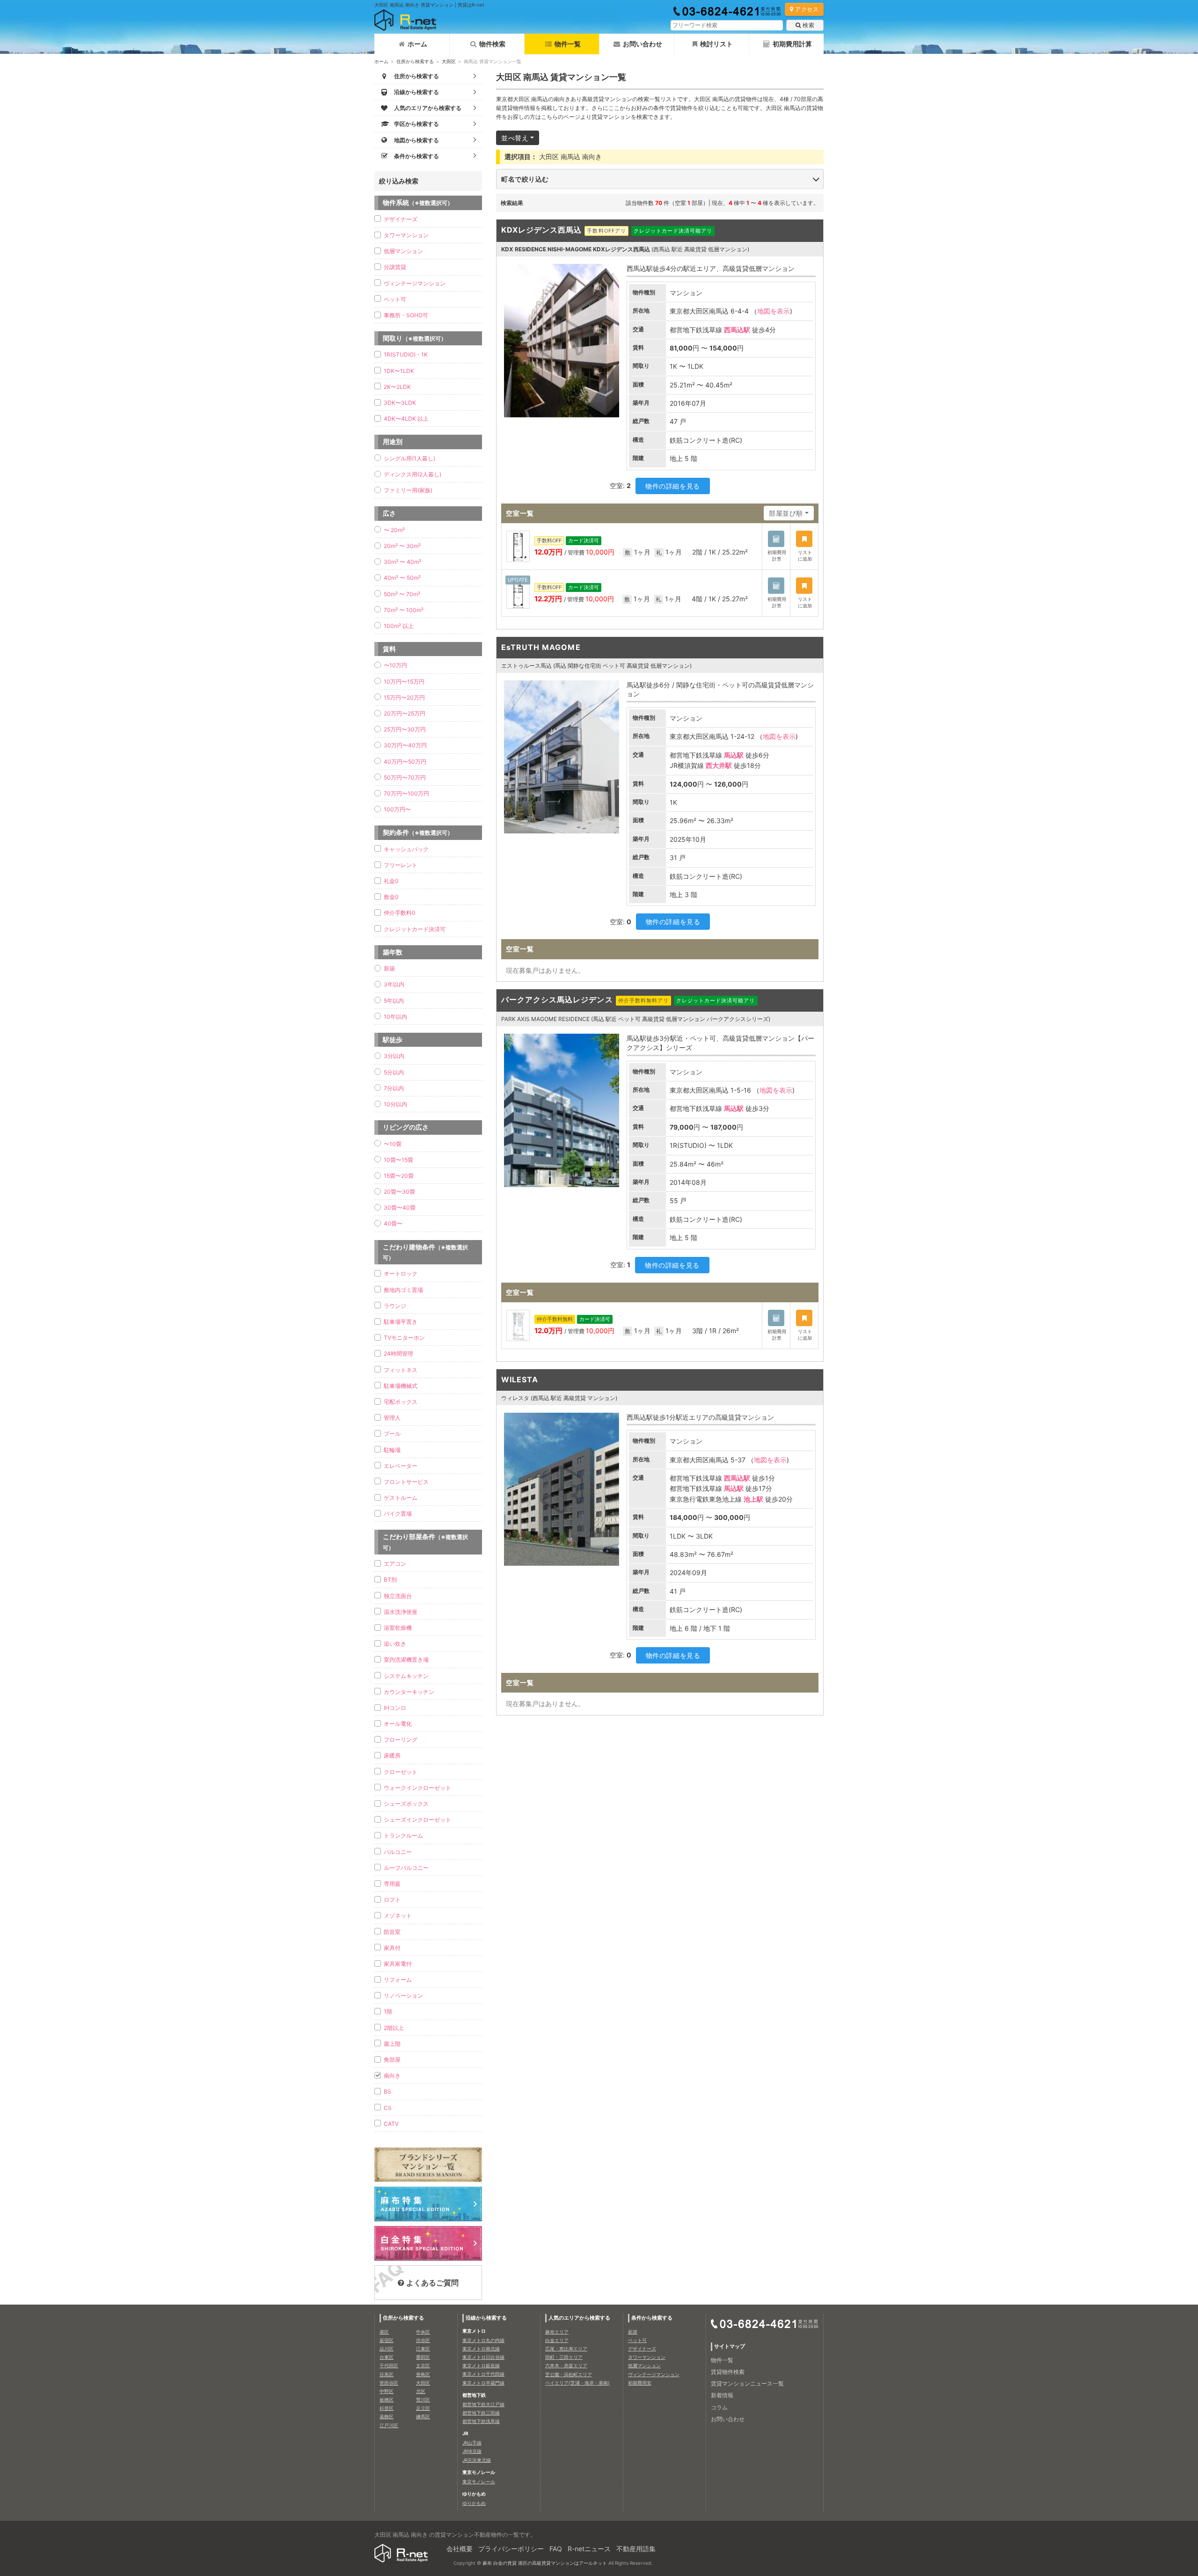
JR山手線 (472, 2443)
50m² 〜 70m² (402, 594)
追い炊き (395, 1644)
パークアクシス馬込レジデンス (557, 1000)
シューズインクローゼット (417, 1820)
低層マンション (403, 251)
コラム (719, 2407)
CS (388, 2108)
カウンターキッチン (409, 1692)
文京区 (423, 2365)
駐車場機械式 (401, 1386)
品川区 (387, 2349)
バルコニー (398, 1852)
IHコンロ (395, 1708)
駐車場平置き (401, 1322)
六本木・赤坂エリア (566, 2365)
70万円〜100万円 (406, 793)
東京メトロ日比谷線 (483, 2357)
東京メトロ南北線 (481, 2349)
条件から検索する (652, 2318)
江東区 (423, 2349)
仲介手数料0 (400, 913)
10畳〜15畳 (398, 1160)
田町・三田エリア (564, 2357)
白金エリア (557, 2340)
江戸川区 (389, 2425)
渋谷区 (423, 2340)
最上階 (392, 2044)
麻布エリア (557, 2332)
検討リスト (716, 44)
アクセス (807, 9)
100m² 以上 (399, 626)
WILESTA (520, 1379)
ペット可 (395, 299)
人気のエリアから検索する (579, 2318)
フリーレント (401, 865)
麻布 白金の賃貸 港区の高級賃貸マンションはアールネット (545, 2563)
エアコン (395, 1564)
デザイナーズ (401, 219)
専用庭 (392, 1884)
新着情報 (722, 2395)
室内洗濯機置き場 (406, 1660)
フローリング (401, 1740)
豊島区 (423, 2374)
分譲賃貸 (395, 267)
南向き (392, 2076)
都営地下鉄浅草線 (481, 2421)
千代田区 (389, 2365)
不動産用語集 (636, 2549)
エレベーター (401, 1466)
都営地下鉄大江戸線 (483, 2404)
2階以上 (394, 2028)
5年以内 (394, 1001)
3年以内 (394, 984)
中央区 (423, 2332)
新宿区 (387, 2340)
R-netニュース (589, 2549)
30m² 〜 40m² (402, 562)
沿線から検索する (486, 2318)
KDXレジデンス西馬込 (541, 230)
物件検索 (492, 44)
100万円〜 (397, 809)
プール (392, 1434)
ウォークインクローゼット (417, 1788)
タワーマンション (406, 235)
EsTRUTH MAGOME (541, 647)
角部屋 (392, 2060)
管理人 (392, 1418)
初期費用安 (640, 2383)
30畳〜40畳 (400, 1208)
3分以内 (394, 1056)
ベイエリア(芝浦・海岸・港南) (577, 2383)
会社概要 (460, 2549)
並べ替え (515, 138)
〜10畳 (393, 1144)
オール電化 (398, 1724)
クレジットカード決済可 (415, 929)
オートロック (401, 1273)
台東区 (387, 2357)
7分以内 (394, 1088)
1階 (388, 2011)
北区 (421, 2391)
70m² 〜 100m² (404, 610)
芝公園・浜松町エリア (569, 2374)
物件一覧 (568, 44)
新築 (389, 968)
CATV (391, 2124)
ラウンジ (395, 1306)
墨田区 (423, 2357)
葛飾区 (387, 2416)
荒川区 (423, 2400)
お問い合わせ (643, 44)
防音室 (392, 1932)
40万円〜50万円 (405, 762)
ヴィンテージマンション (415, 283)
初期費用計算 (792, 44)
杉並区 (387, 2408)
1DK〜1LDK (399, 371)
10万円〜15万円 (404, 682)
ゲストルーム (401, 1498)
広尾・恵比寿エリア (566, 2349)
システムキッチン (406, 1676)
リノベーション (403, 1996)
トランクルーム (403, 1835)
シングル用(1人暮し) (409, 458)
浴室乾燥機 (398, 1628)
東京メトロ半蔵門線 (483, 2383)
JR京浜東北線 (477, 2460)
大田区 (449, 61)
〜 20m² (394, 530)
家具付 (392, 1948)
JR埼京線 (472, 2451)
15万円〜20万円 (404, 697)
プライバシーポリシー (511, 2549)
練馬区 (423, 2416)
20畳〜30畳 (399, 1192)
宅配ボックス (401, 1402)
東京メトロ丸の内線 (483, 2340)
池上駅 (753, 1499)
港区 (384, 2332)
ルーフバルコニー (406, 1868)
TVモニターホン (404, 1338)
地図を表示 (774, 311)
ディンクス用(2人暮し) (413, 474)
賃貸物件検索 (728, 2372)
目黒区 (387, 2374)
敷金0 (391, 897)
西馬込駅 (737, 330)
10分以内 (395, 1104)
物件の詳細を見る (672, 486)
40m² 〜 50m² (402, 578)
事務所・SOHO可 (406, 315)
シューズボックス (406, 1804)
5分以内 (394, 1072)
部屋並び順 (786, 513)
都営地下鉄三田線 (481, 2413)
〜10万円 (395, 665)
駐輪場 (392, 1450)
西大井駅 (719, 765)
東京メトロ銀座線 (481, 2365)
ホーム (417, 44)
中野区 (387, 2391)
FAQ (556, 2549)
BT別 (390, 1580)
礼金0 (391, 881)
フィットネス (401, 1370)
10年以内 (395, 1017)
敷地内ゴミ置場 (403, 1290)
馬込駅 (734, 755)
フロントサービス (406, 1482)
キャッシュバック (406, 849)
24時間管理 (398, 1354)
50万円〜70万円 (405, 777)
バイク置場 (398, 1514)
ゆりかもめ (474, 2503)
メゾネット (398, 1916)
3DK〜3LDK (400, 403)
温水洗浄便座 (401, 1612)
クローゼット (401, 1772)
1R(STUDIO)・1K (406, 354)
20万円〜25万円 (405, 713)
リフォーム (398, 1980)
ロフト (392, 1900)
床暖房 (392, 1755)
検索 (808, 25)
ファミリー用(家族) (408, 490)
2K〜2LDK (397, 387)
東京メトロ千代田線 (483, 2374)
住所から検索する (415, 61)
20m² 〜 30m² (402, 546)
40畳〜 (393, 1223)
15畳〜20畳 (399, 1176)
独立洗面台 (398, 1596)
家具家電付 (398, 1964)
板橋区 (387, 2400)
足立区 (423, 2408)
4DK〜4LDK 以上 (406, 419)
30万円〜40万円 (405, 745)
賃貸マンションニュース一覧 (747, 2383)
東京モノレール (479, 2481)
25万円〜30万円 (405, 729)
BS (387, 2091)
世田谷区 (389, 2383)
